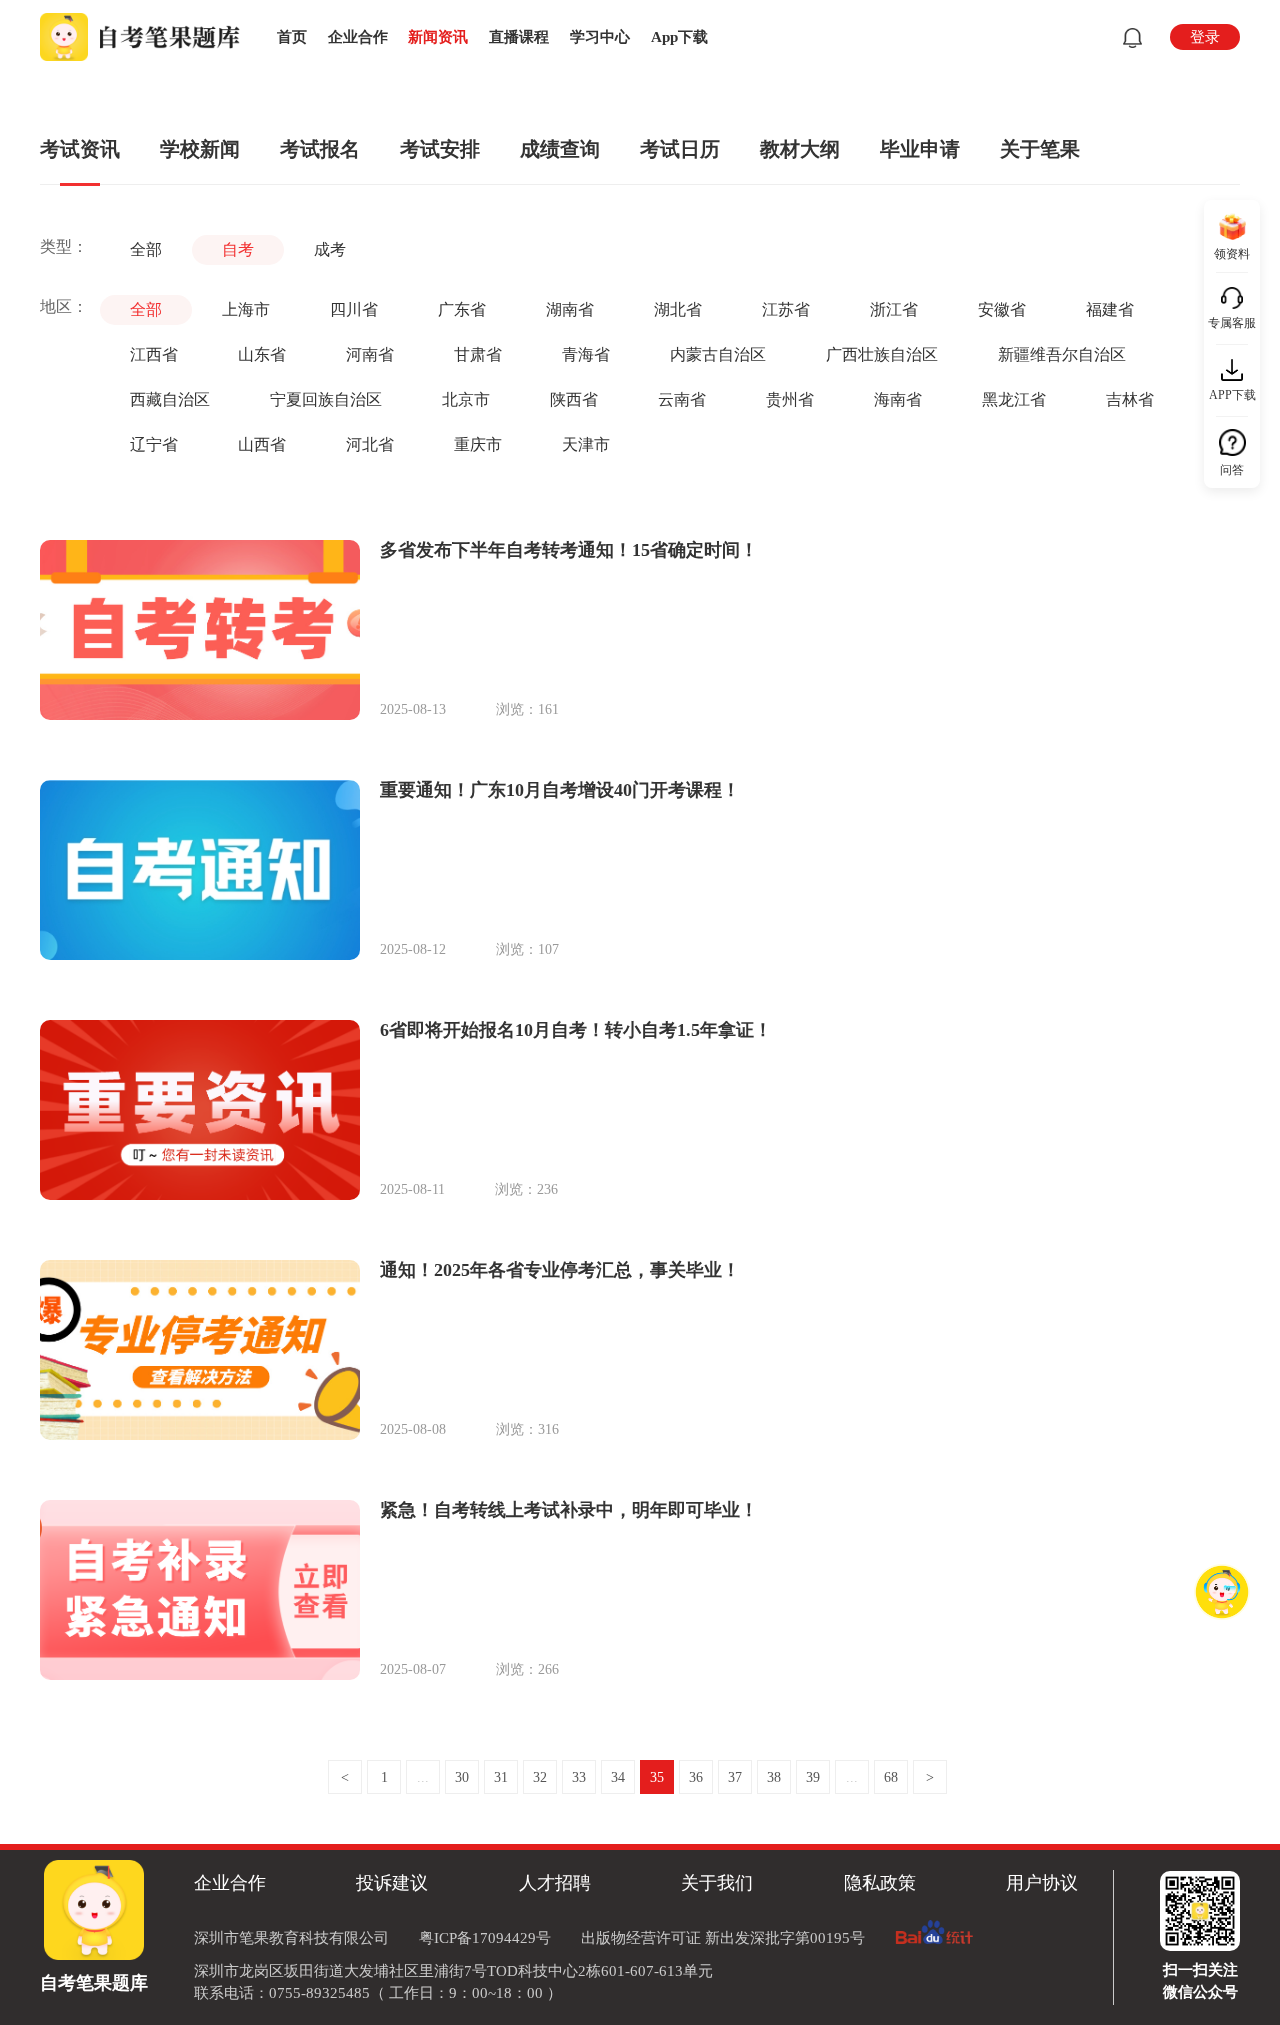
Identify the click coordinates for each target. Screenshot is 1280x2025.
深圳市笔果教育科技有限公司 (291, 1938)
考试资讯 (80, 149)
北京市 (466, 399)
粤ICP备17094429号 (485, 1938)
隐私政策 (880, 1883)
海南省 (898, 399)
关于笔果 (1040, 149)
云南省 (682, 399)
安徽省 (1002, 309)
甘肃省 (478, 354)
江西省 (154, 354)
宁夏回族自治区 (326, 399)
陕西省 (574, 399)
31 (501, 1777)
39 (813, 1777)
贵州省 (790, 399)
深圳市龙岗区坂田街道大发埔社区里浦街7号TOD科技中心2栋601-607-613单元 (453, 1971)
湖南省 (570, 309)
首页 (292, 37)
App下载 (679, 37)
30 (462, 1777)
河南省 (370, 354)
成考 (330, 249)
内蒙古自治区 (718, 354)
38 (774, 1777)
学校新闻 (200, 149)
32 (540, 1777)
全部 (146, 249)
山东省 (262, 354)
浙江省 (894, 309)
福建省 (1110, 309)
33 (579, 1777)
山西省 (262, 444)
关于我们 (717, 1883)
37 (735, 1777)
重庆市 (478, 444)
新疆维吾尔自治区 (1062, 354)
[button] (1128, 37)
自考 (238, 249)
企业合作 (358, 37)
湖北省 (678, 309)
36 (696, 1777)
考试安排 (440, 149)
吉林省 (1130, 399)
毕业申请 (920, 149)
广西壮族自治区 (882, 354)
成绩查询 (560, 149)
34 (618, 1777)
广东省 (462, 309)
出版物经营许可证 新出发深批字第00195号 (723, 1938)
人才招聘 (555, 1883)
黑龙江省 (1014, 399)
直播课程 (519, 37)
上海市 (246, 309)
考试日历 (680, 149)
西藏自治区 (170, 399)
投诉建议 (392, 1883)
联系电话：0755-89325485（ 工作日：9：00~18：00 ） (378, 1993)
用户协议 (1042, 1883)
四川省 (354, 309)
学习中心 (600, 37)
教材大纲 (800, 149)
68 (891, 1777)
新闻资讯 (438, 37)
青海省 (586, 354)
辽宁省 (154, 444)
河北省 (370, 444)
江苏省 (786, 309)
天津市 (586, 444)
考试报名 (320, 149)
